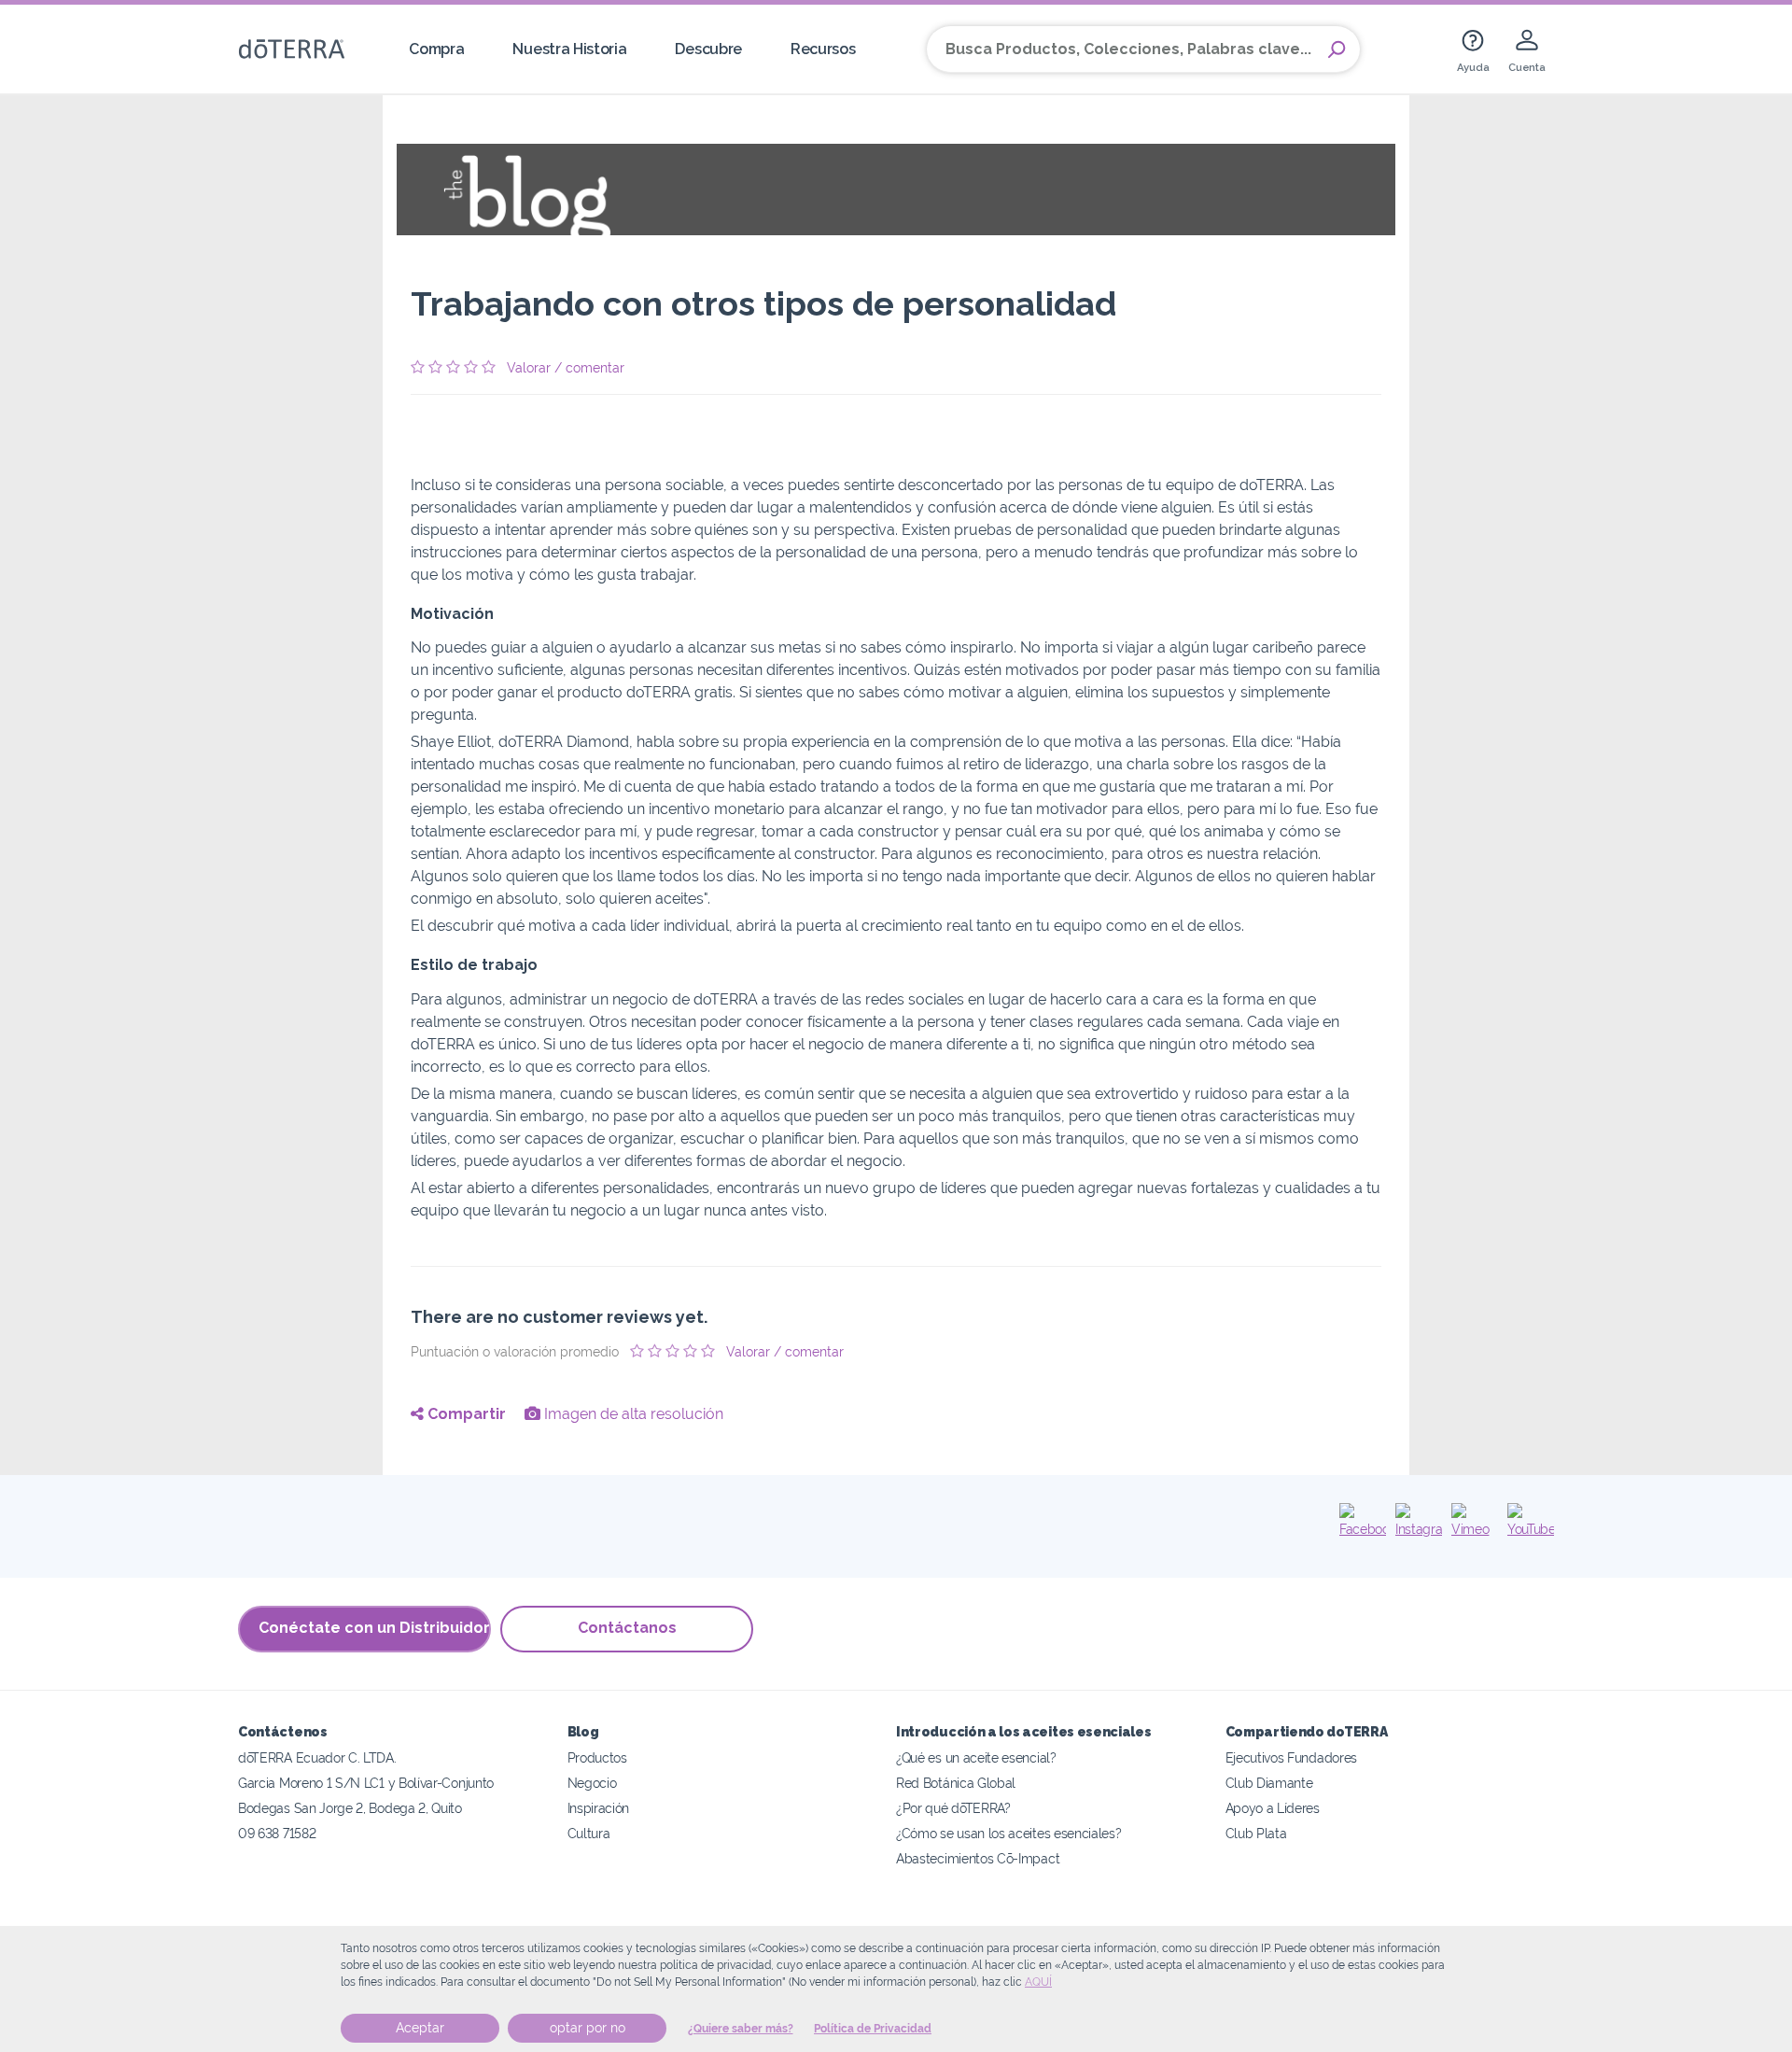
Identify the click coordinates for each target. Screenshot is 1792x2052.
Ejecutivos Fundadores (1292, 1757)
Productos (597, 1757)
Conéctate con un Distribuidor (374, 1628)
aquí (1038, 1982)
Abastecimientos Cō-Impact (978, 1858)
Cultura (589, 1833)
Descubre (708, 49)
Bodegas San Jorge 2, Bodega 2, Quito (350, 1808)
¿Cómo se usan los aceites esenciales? (1009, 1833)
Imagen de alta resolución (632, 1414)
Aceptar (420, 2028)
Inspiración (599, 1808)
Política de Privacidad (873, 2029)
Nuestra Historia (569, 49)
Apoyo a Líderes (1273, 1808)
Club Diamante (1269, 1783)
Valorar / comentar (566, 368)
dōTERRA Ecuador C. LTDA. (317, 1757)
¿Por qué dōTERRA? (953, 1808)
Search (1337, 49)
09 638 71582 (277, 1833)
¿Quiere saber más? (741, 2029)
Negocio (592, 1783)
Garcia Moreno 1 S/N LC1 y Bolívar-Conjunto (366, 1783)
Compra (436, 49)
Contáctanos (627, 1628)
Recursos (823, 49)
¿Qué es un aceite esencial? (976, 1757)
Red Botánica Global (956, 1783)
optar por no (588, 2028)
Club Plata (1256, 1833)
